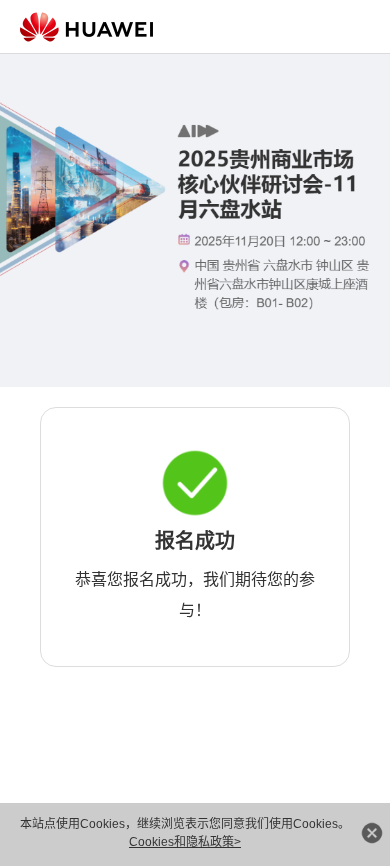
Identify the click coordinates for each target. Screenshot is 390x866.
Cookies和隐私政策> (185, 842)
